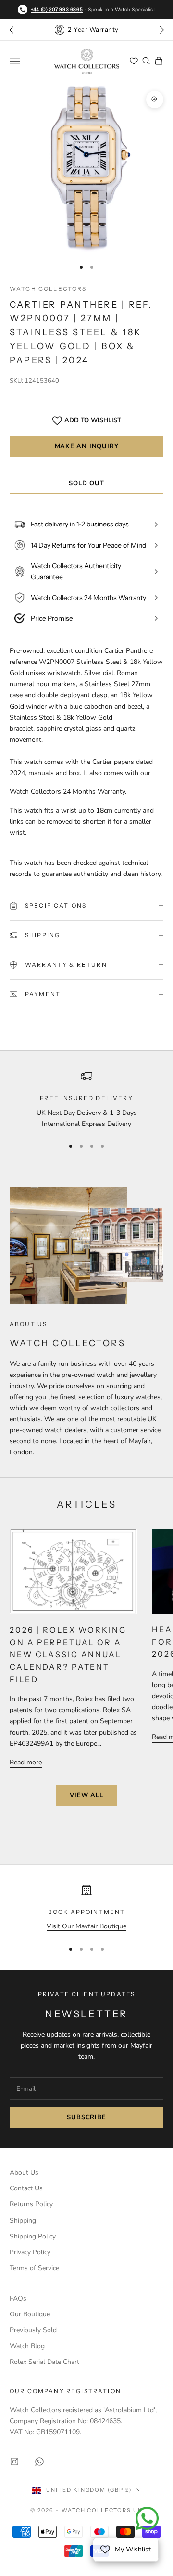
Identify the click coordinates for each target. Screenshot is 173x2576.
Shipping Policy (33, 2236)
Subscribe (86, 2117)
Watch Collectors (48, 289)
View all (86, 1795)
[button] (161, 30)
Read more (26, 1762)
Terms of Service (34, 2268)
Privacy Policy (30, 2252)
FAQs (18, 2298)
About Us (24, 2172)
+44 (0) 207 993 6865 (57, 9)
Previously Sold (33, 2330)
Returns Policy (31, 2204)
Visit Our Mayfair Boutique (86, 1926)
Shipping (23, 2220)
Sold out (86, 483)
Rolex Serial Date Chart (44, 2362)
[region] (86, 1100)
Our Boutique (30, 2314)
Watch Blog (27, 2346)
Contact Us (26, 2188)
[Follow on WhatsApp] (39, 2462)
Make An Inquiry (87, 446)
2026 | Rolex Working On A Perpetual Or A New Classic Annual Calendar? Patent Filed (68, 1654)
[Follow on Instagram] (14, 2462)
